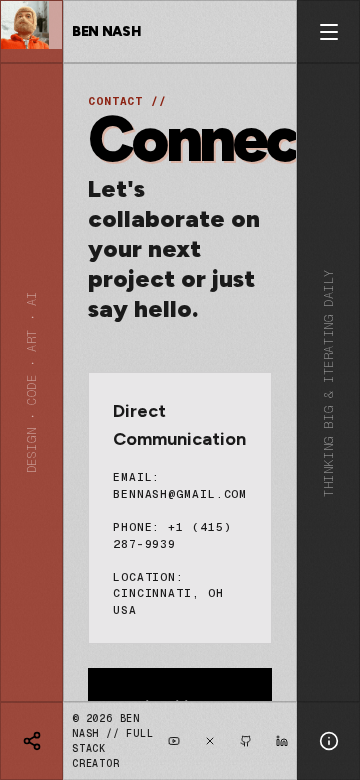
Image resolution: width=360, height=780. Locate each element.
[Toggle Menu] (328, 31)
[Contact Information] (328, 741)
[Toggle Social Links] (31, 741)
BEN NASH (106, 31)
